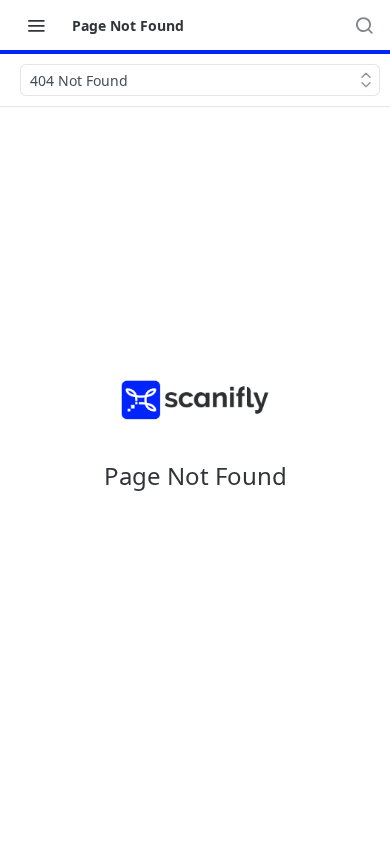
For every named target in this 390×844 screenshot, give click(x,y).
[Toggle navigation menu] (36, 25)
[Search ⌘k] (364, 25)
